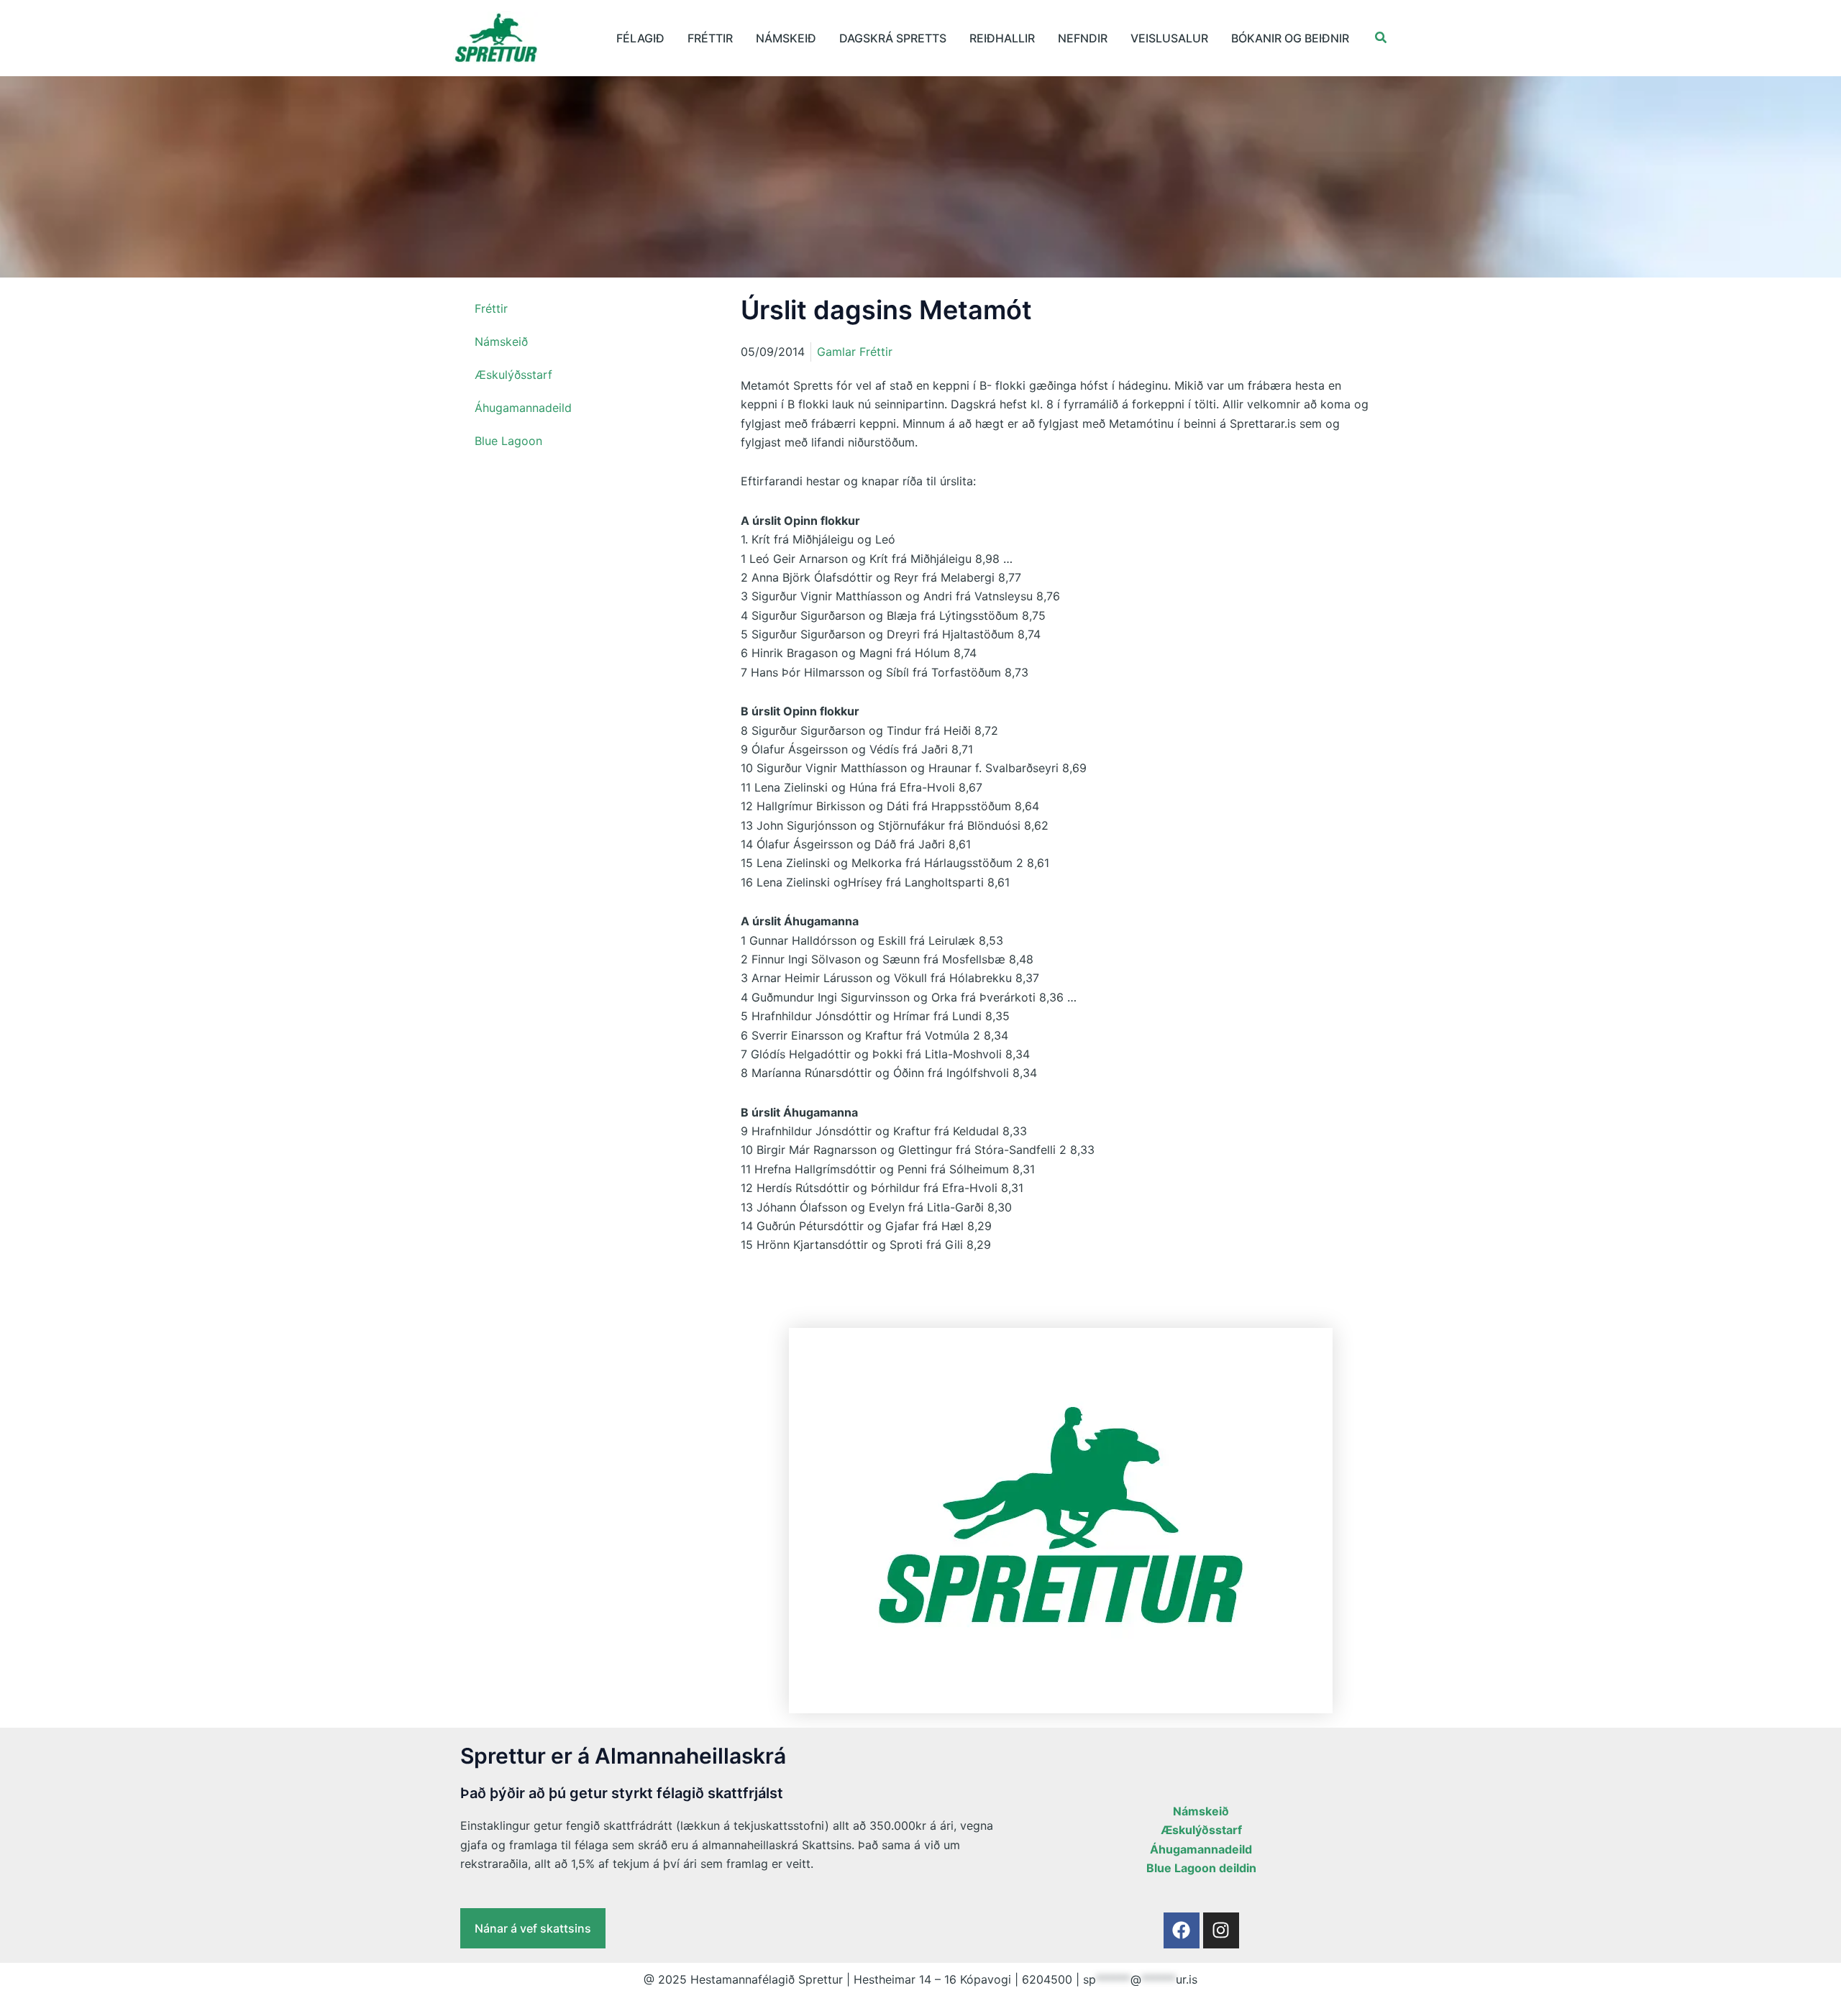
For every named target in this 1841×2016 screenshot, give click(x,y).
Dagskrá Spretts (893, 38)
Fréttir (710, 38)
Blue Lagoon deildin (1201, 1868)
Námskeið (786, 38)
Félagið (640, 38)
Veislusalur (1169, 38)
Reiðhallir (1002, 38)
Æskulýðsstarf (513, 375)
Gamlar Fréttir (855, 352)
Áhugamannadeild (523, 408)
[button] (1381, 38)
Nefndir (1083, 38)
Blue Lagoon (508, 441)
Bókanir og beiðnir (1290, 38)
